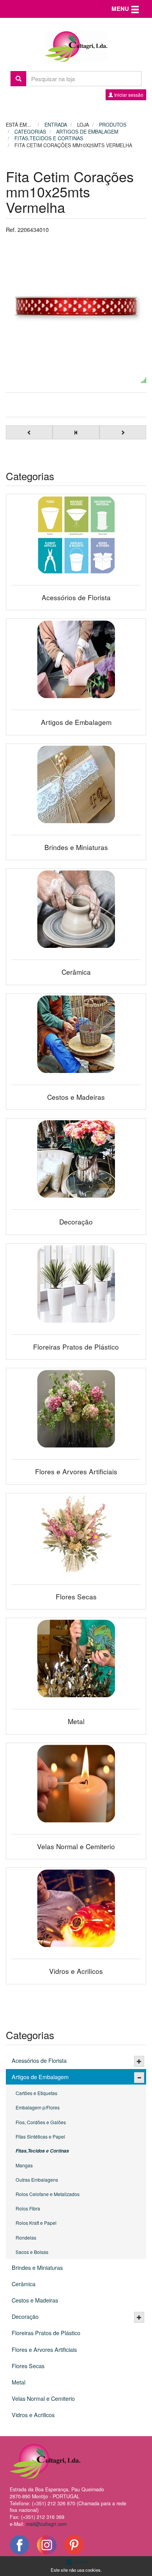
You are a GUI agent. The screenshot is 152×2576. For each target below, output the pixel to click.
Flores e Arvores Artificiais (44, 2349)
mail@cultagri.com (46, 2524)
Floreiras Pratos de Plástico (46, 2333)
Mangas (24, 2165)
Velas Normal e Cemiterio (43, 2398)
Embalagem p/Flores (38, 2107)
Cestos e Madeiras (35, 2300)
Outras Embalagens (37, 2180)
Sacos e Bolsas (32, 2252)
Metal (19, 2382)
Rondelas (26, 2237)
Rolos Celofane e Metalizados (48, 2194)
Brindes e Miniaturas (37, 2267)
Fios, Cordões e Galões (41, 2122)
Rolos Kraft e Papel (36, 2223)
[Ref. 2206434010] (76, 307)
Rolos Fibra (28, 2208)
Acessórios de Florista (39, 2060)
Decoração (25, 2316)
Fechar (80, 2561)
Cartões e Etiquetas (36, 2093)
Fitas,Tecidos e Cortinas (42, 2151)
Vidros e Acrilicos (33, 2415)
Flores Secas (28, 2366)
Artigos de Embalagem (40, 2077)
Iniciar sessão (128, 95)
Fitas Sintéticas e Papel (40, 2136)
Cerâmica (24, 2284)
